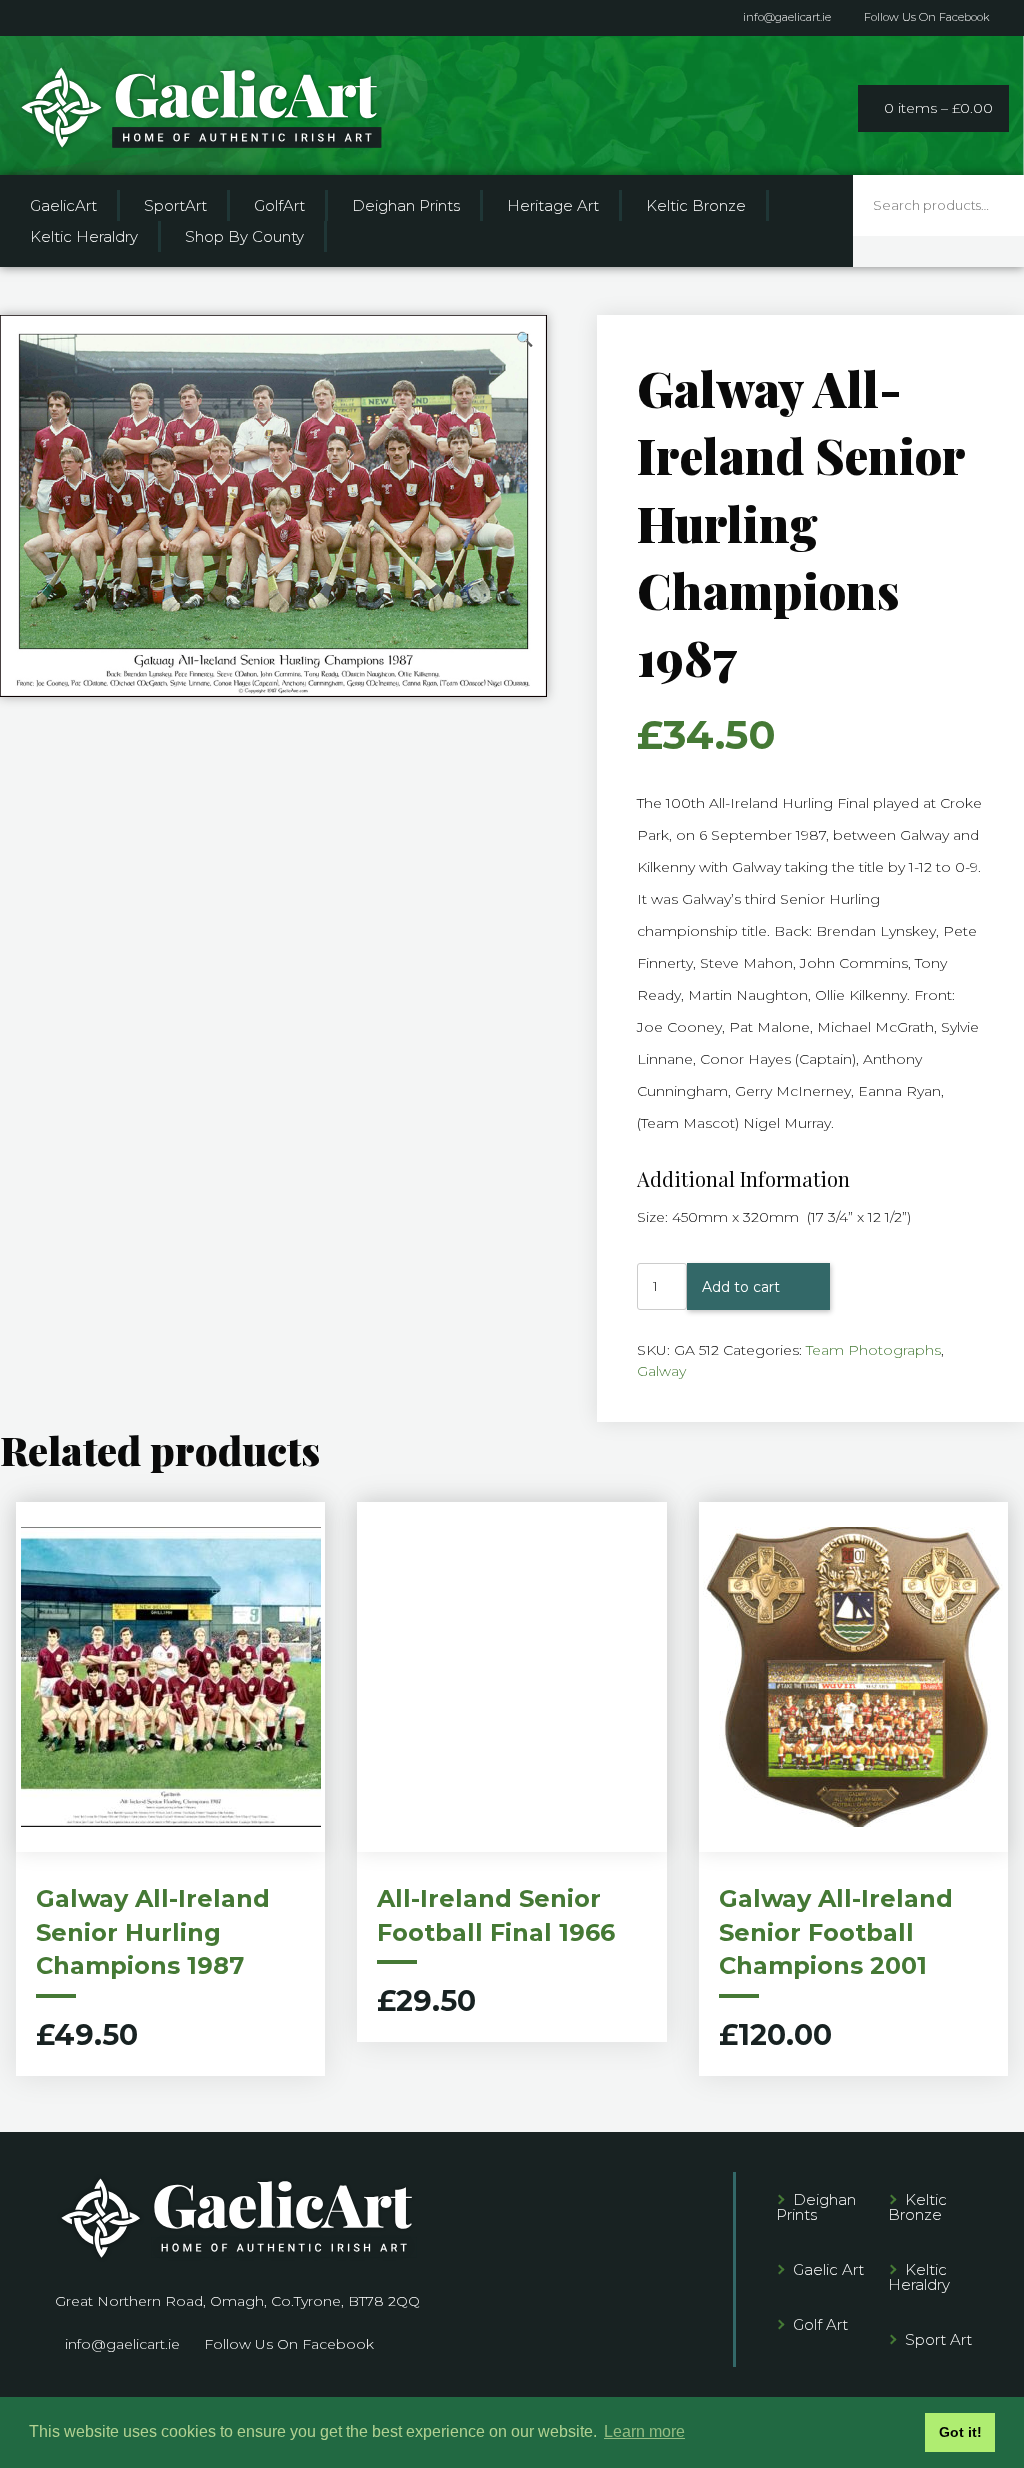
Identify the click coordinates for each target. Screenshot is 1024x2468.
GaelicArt (63, 205)
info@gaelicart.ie (787, 17)
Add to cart (741, 1287)
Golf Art (820, 2324)
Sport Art (938, 2339)
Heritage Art (553, 205)
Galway (661, 1371)
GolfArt (279, 205)
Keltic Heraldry (84, 236)
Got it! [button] (960, 2432)
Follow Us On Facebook (927, 17)
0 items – (938, 108)
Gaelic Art (828, 2269)
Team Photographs (873, 1350)
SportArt (175, 205)
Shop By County (244, 236)
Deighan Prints (406, 205)
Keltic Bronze (696, 205)
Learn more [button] (644, 2431)
